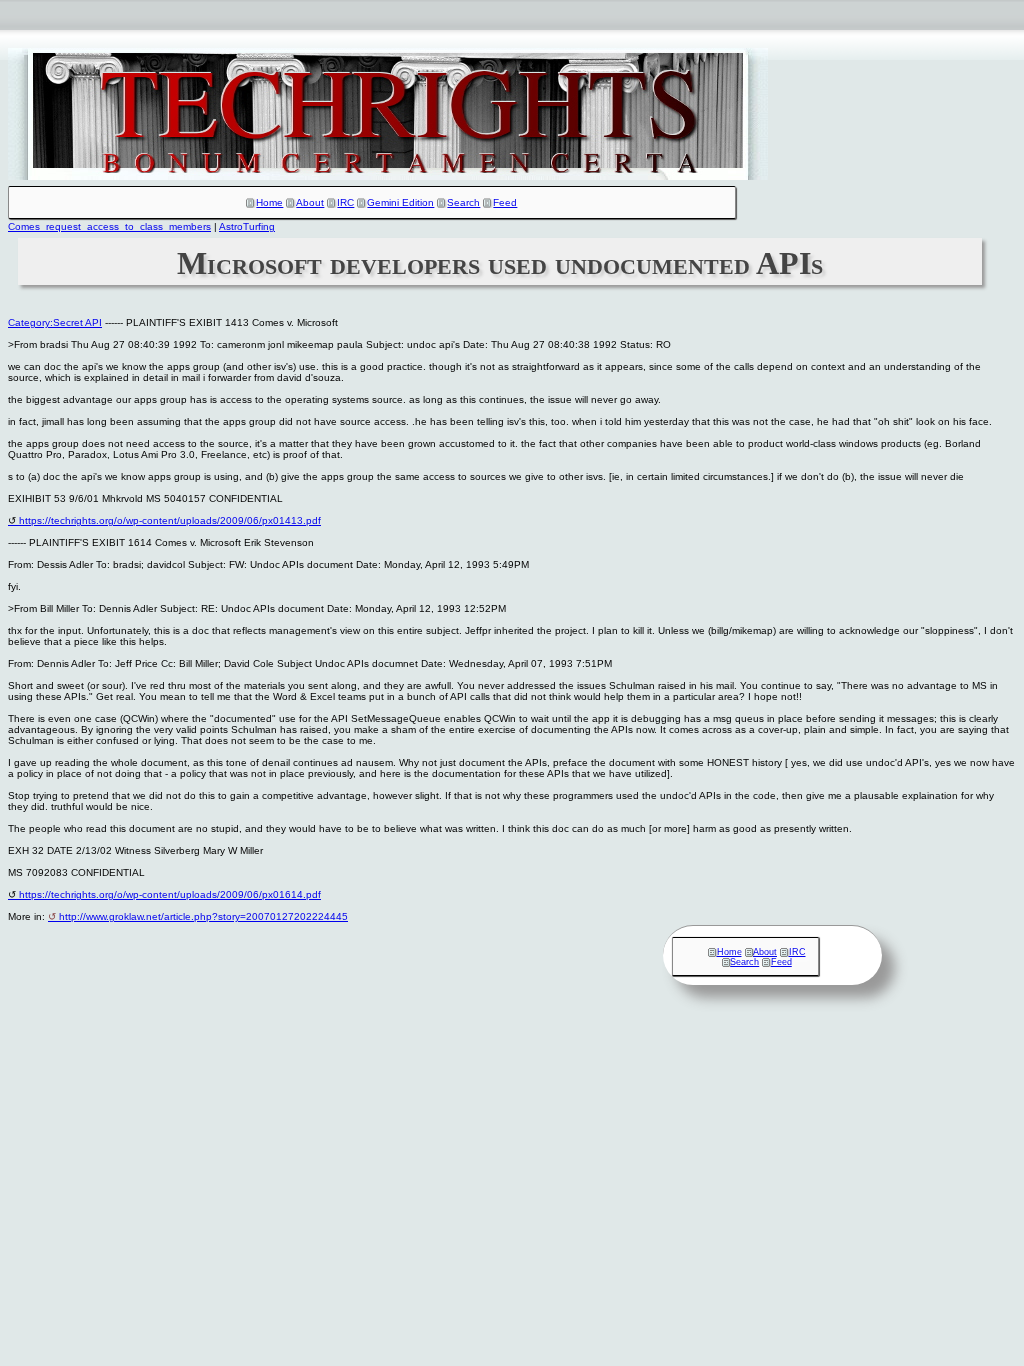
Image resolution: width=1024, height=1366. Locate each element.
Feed (505, 202)
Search (463, 202)
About (310, 202)
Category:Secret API (55, 322)
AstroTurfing (247, 226)
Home (269, 202)
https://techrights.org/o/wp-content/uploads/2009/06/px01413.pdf (170, 520)
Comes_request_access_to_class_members (109, 226)
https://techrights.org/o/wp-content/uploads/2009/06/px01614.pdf (170, 894)
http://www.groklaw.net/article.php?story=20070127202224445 (203, 916)
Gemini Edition (400, 202)
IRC (345, 202)
